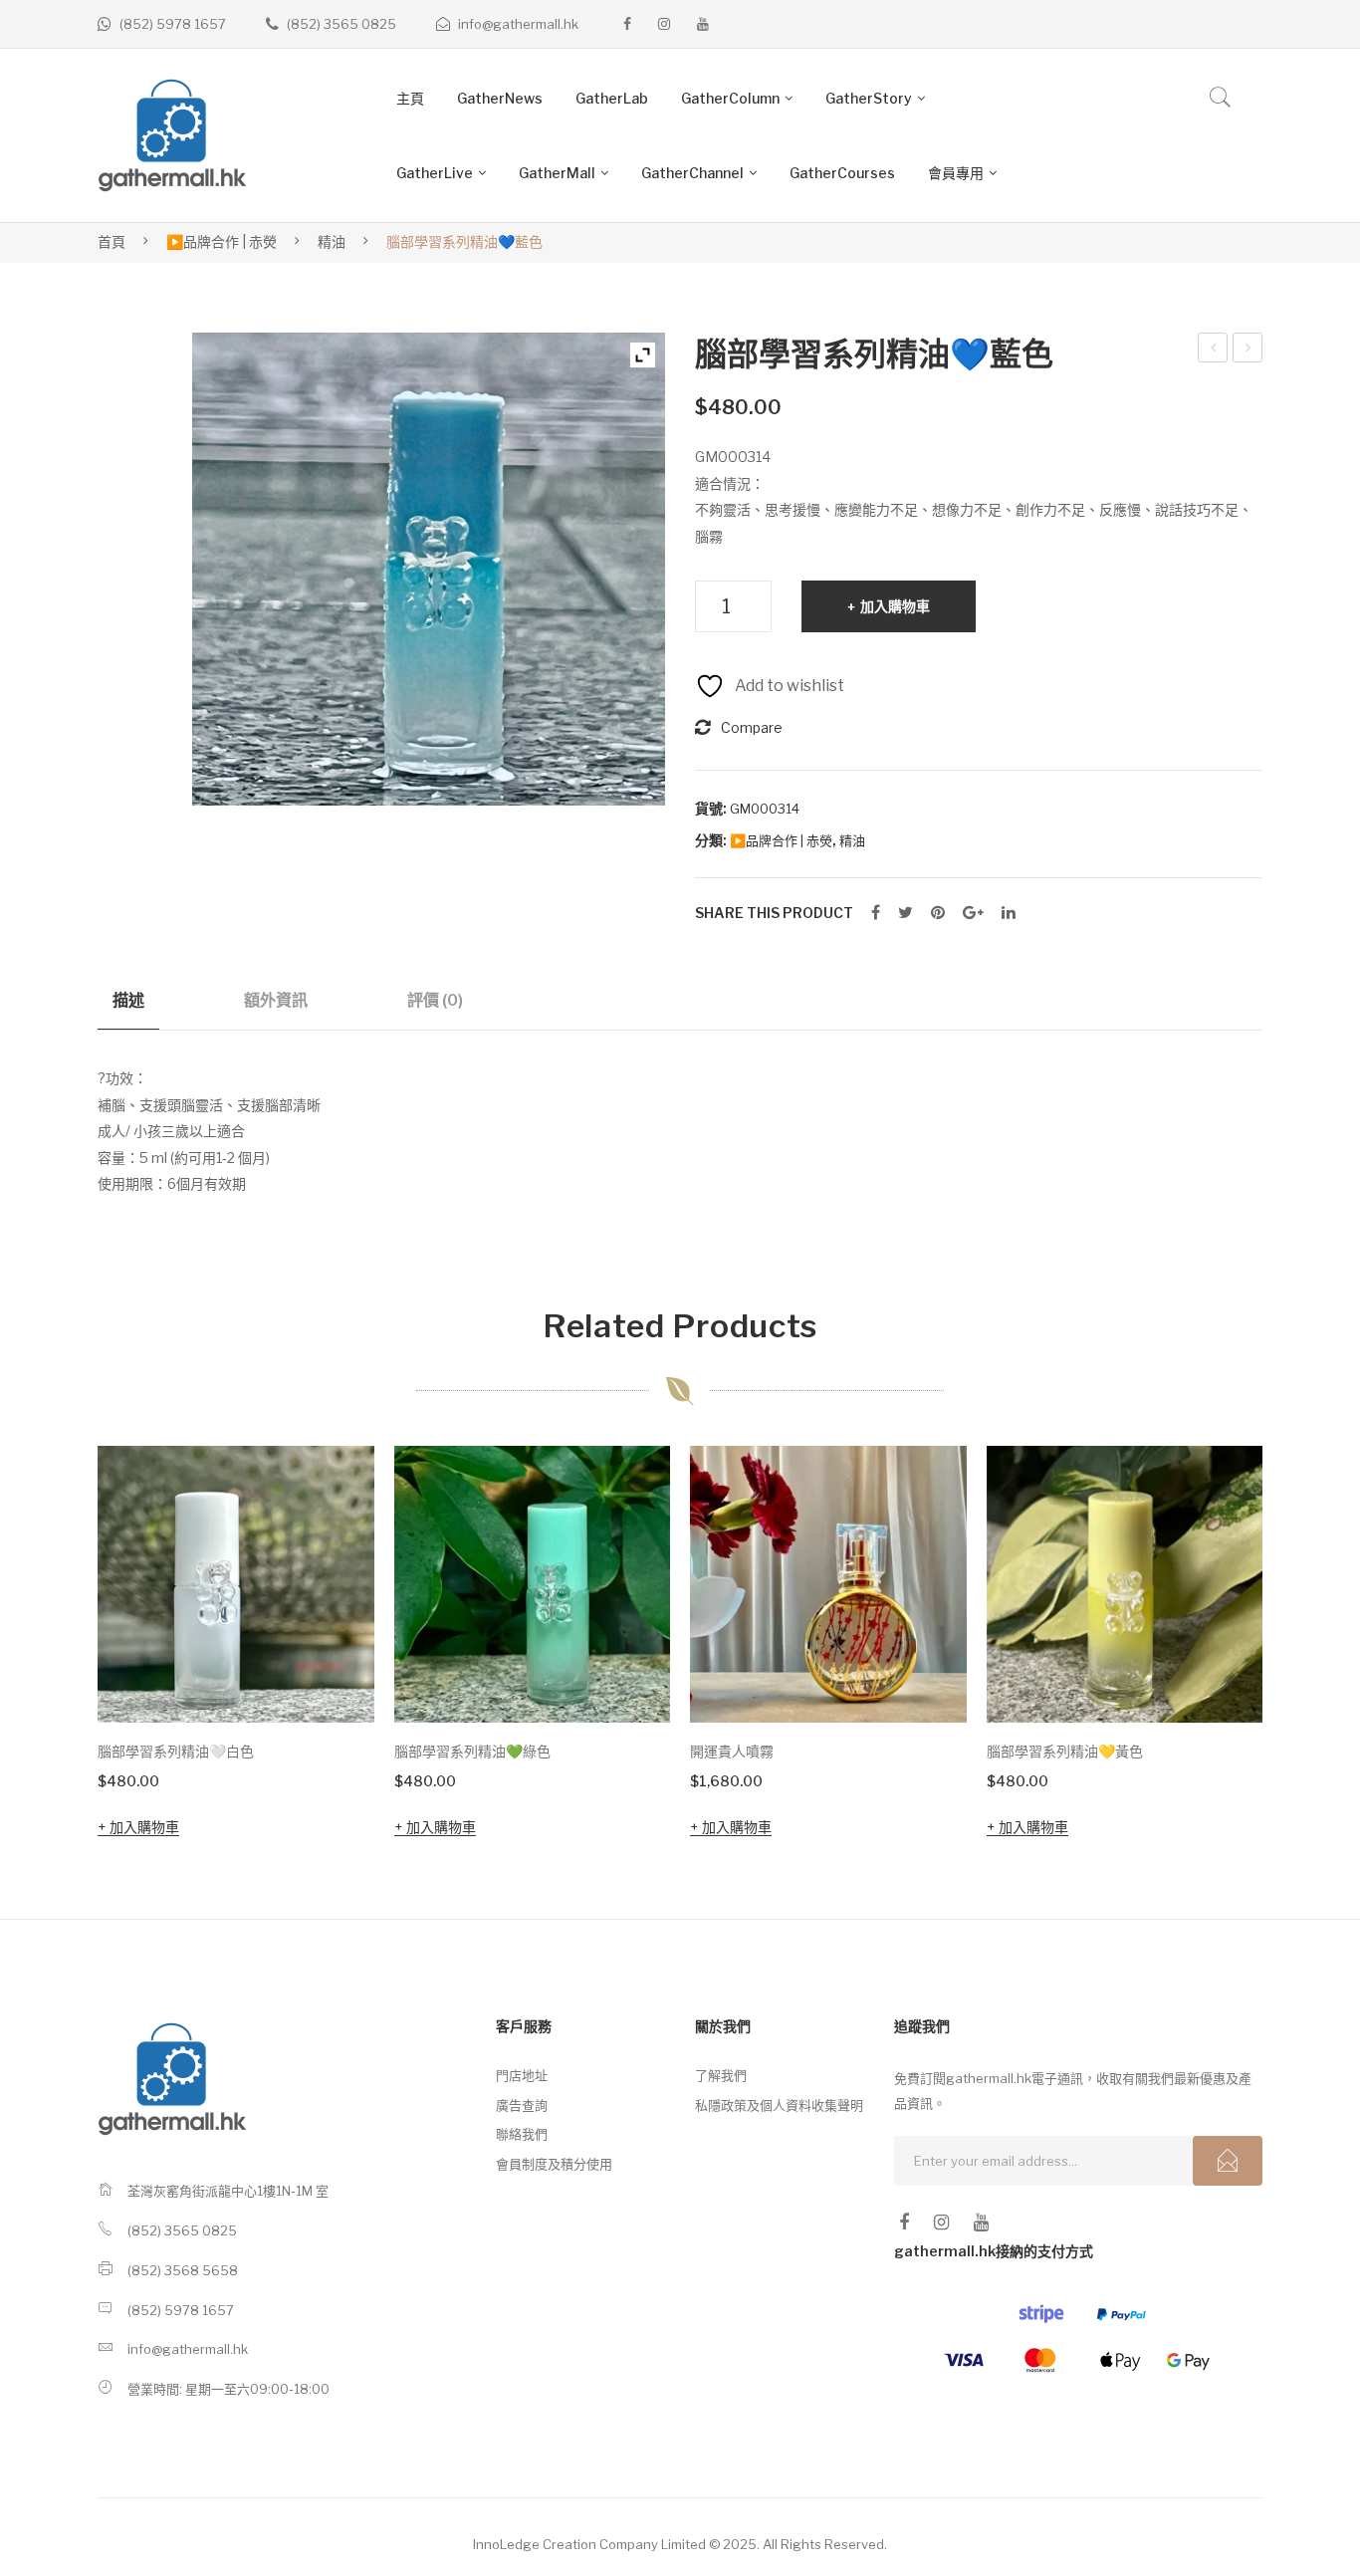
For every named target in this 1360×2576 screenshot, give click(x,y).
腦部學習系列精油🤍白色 (1216, 351)
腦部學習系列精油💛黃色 (1065, 1751)
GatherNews (500, 98)
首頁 (112, 241)
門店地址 (522, 2075)
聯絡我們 (522, 2134)
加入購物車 (895, 606)
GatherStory (869, 98)
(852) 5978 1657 (173, 24)
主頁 (410, 98)
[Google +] (973, 913)
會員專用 (956, 173)
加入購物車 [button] (144, 1827)
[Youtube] (703, 24)
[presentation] (58, 1645)
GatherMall (557, 173)
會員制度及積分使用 (554, 2164)
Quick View (332, 1680)
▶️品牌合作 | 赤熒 (222, 241)
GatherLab (612, 98)
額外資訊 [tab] (276, 1000)
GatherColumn (730, 98)
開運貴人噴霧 (1251, 351)
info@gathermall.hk (518, 24)
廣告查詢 (522, 2105)
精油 (332, 241)
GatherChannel (692, 173)
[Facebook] (627, 24)
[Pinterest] (938, 913)
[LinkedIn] (1009, 913)
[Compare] (333, 1548)
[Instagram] (664, 24)
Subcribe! (1228, 2161)
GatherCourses (842, 173)
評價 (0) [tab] (435, 1000)
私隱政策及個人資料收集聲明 (779, 2105)
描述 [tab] (128, 1000)
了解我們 (721, 2075)
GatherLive (435, 173)
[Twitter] (906, 913)
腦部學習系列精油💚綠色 (472, 1751)
